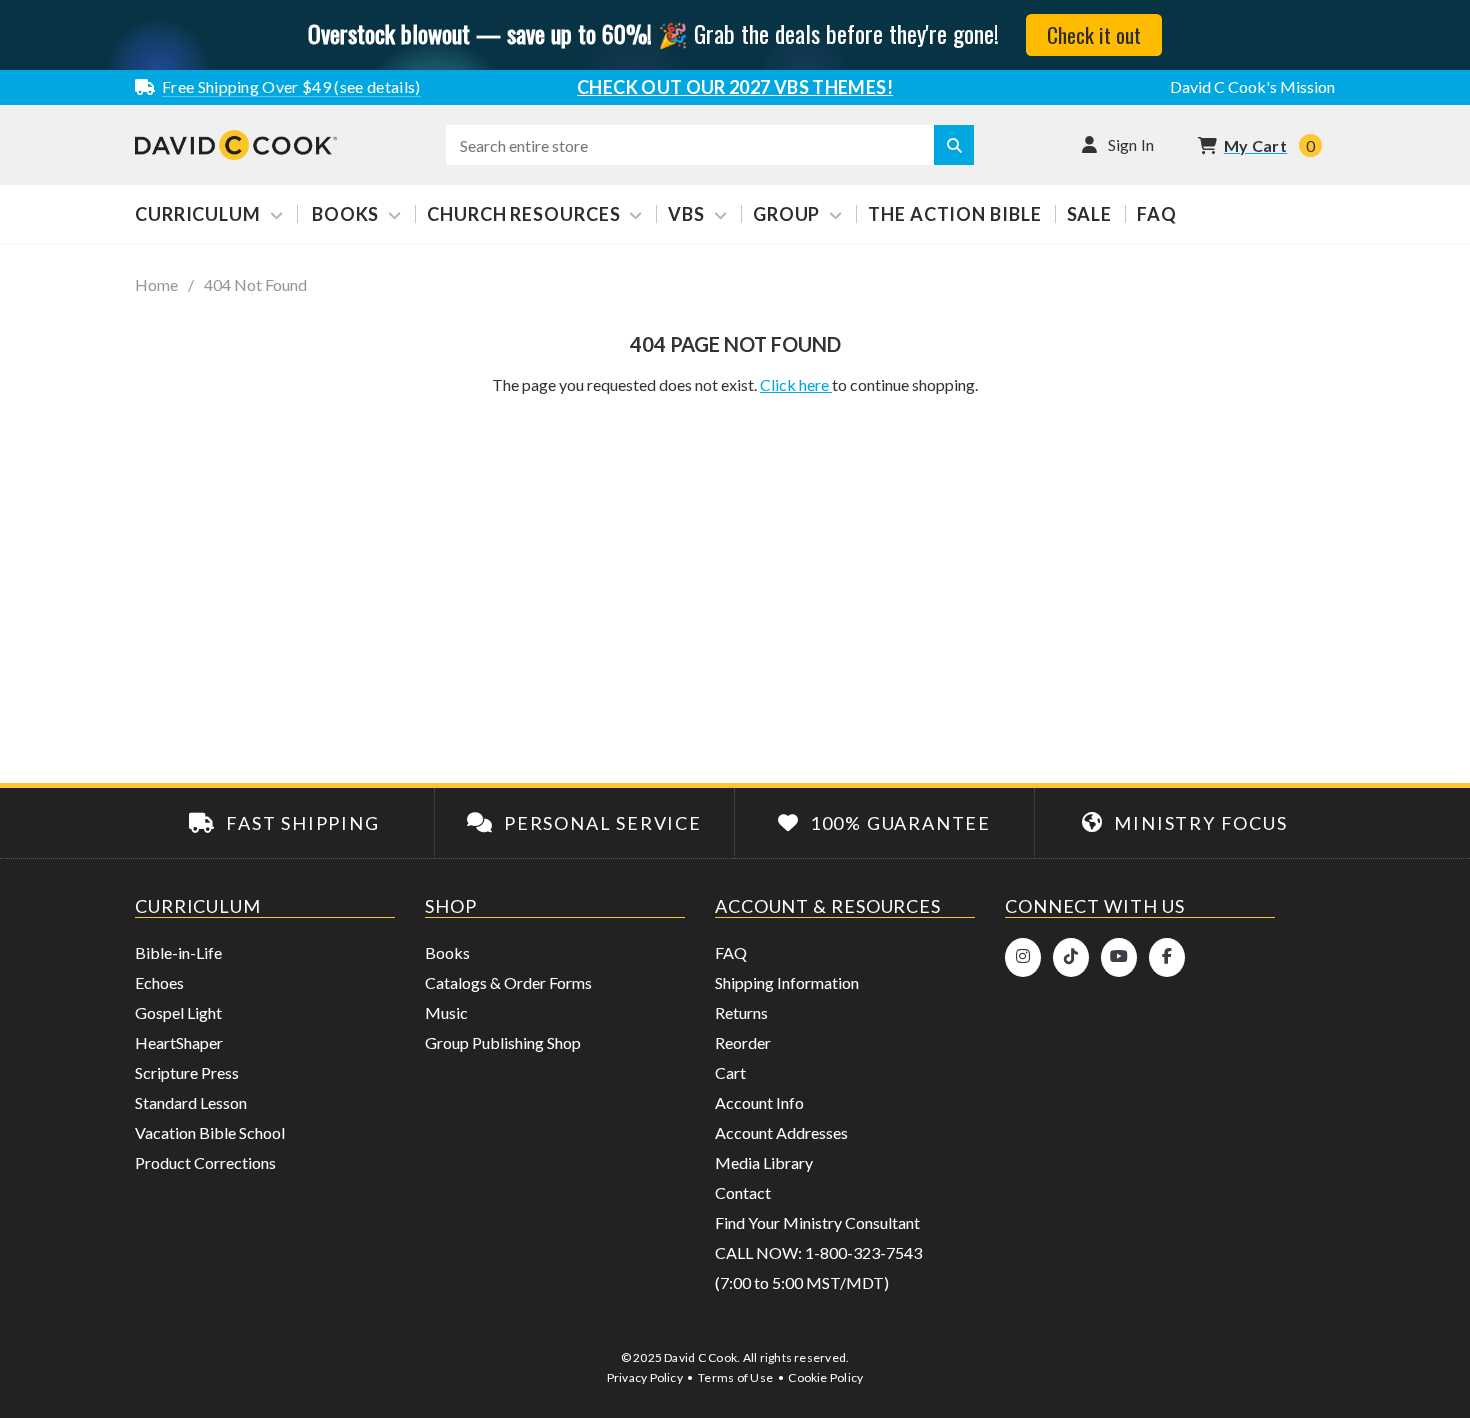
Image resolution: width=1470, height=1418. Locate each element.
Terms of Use (735, 1377)
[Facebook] (1167, 957)
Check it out (1094, 34)
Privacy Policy (645, 1377)
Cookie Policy (825, 1377)
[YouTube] (1119, 957)
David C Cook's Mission (1252, 86)
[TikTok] (1071, 957)
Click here (796, 384)
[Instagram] (1023, 957)
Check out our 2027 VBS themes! (735, 87)
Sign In (1131, 144)
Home (156, 285)
